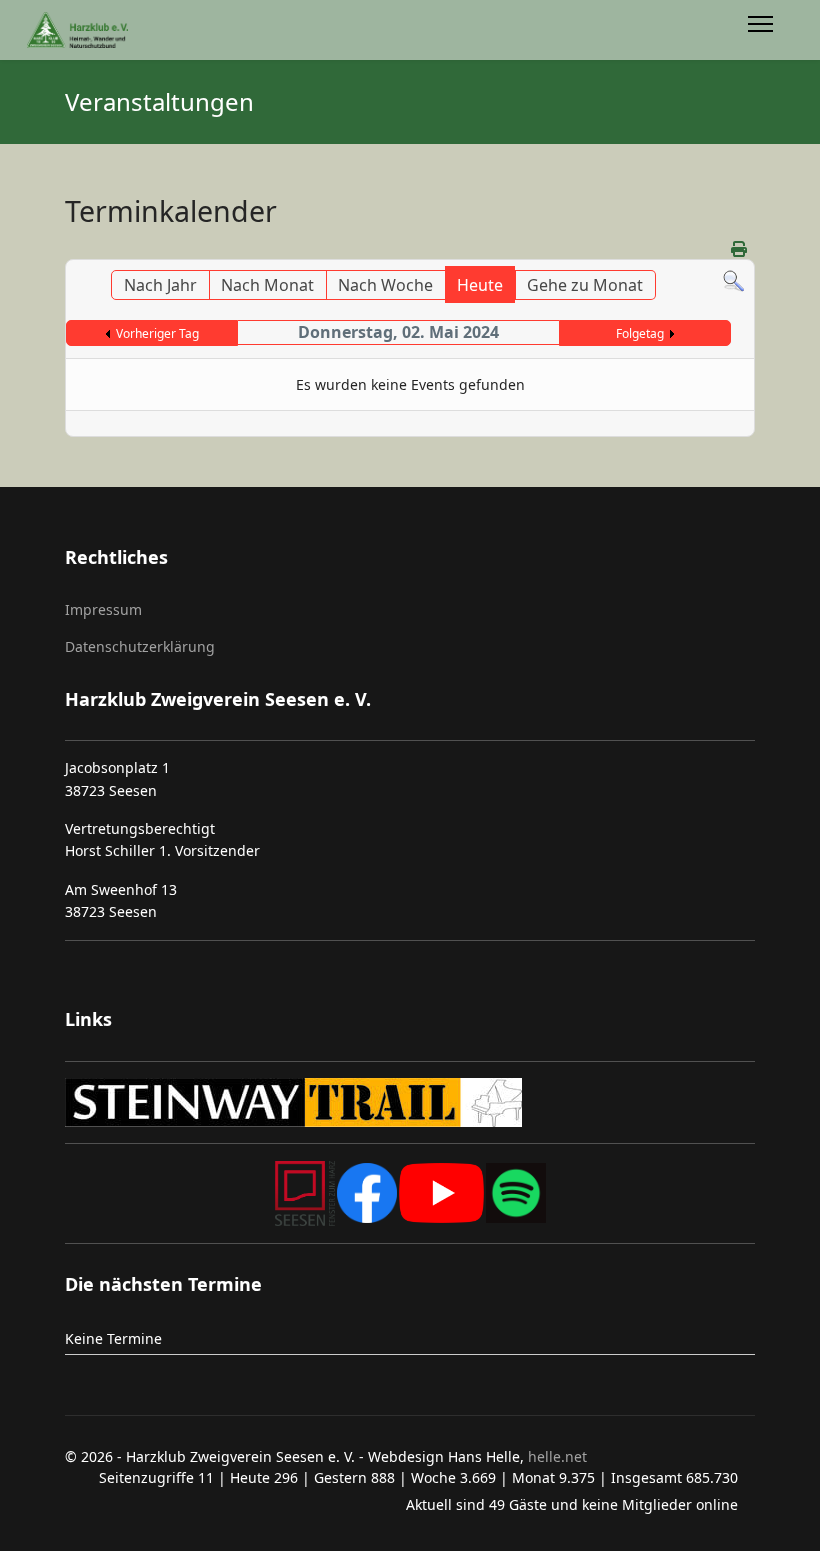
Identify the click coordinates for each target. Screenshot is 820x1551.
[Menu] (760, 30)
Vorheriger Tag (157, 333)
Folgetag (640, 333)
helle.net (555, 1456)
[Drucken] (740, 249)
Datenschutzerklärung (140, 646)
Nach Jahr (160, 285)
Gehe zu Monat (585, 285)
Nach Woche (385, 285)
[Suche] (733, 281)
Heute (480, 285)
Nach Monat (267, 285)
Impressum (103, 609)
